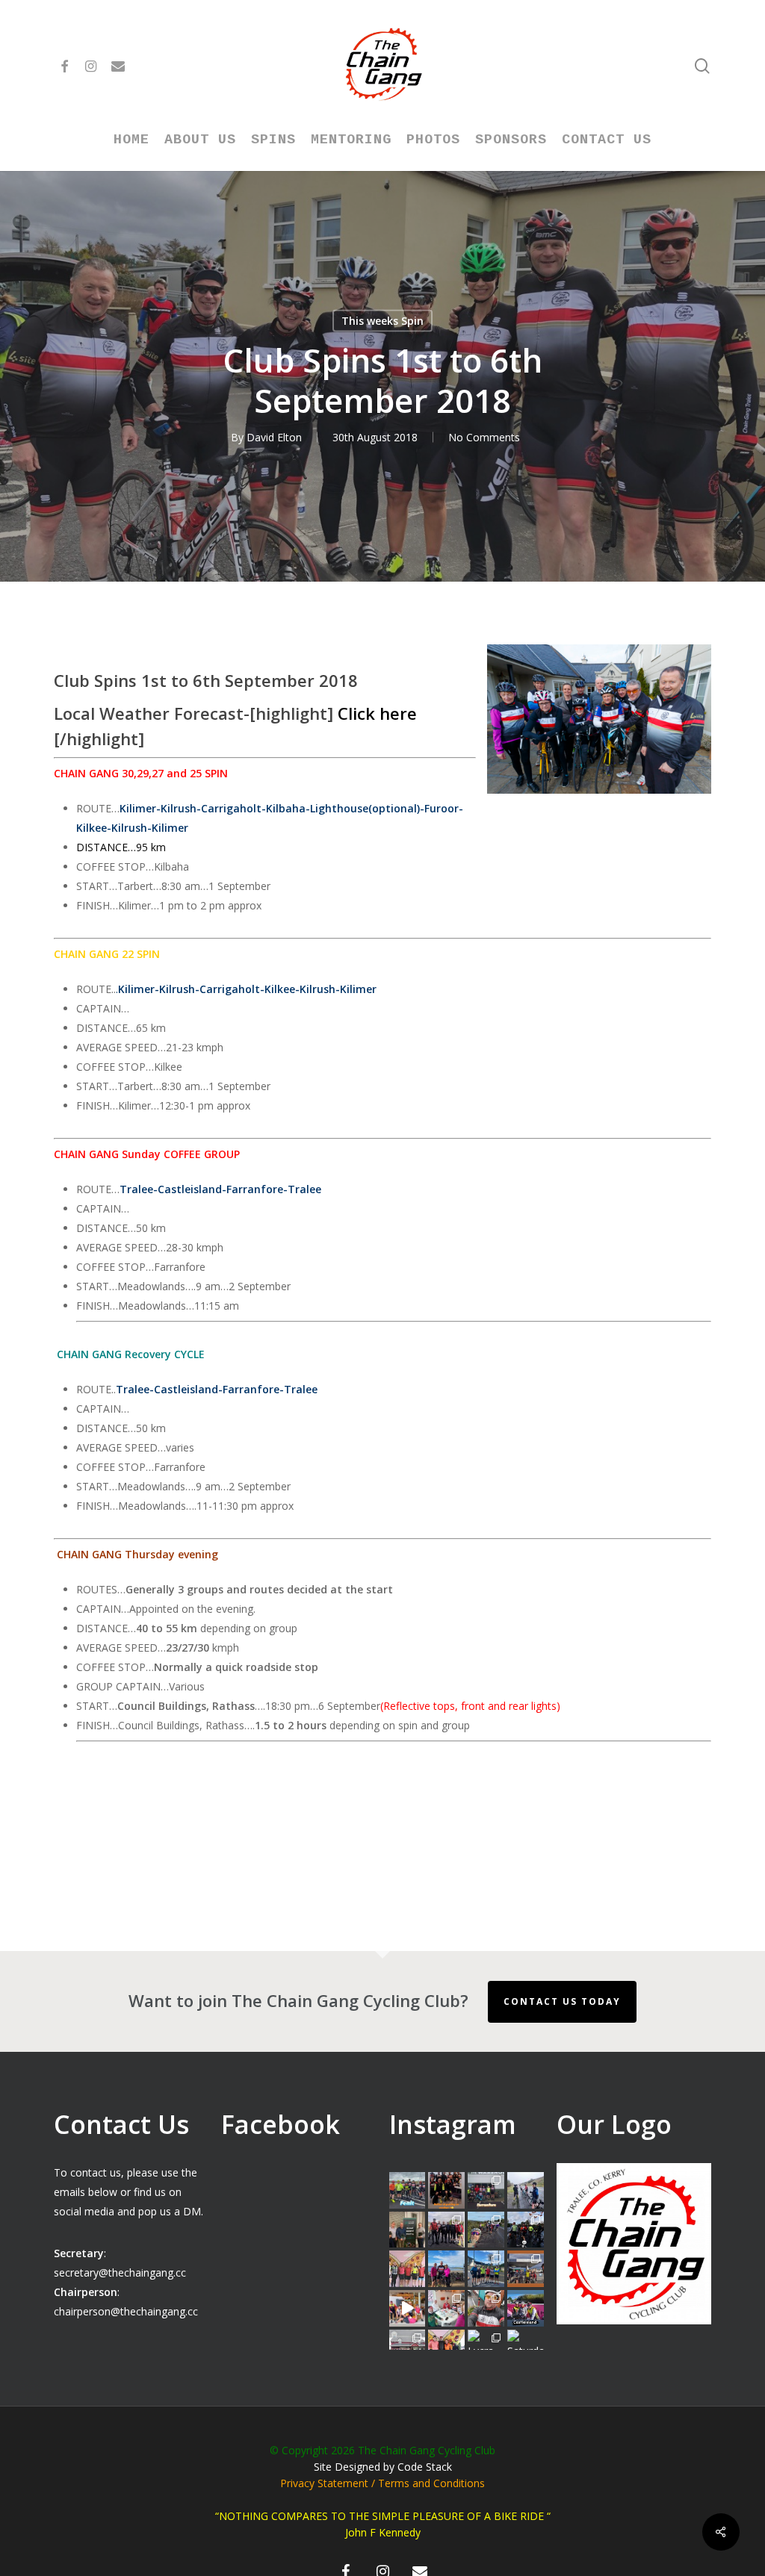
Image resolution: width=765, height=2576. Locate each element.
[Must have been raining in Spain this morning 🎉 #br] (486, 2230)
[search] (702, 66)
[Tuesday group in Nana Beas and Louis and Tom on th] (446, 2308)
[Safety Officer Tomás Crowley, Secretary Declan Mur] (408, 2230)
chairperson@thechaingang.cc (126, 2311)
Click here (377, 713)
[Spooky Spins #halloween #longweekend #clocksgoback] (526, 2230)
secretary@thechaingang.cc (120, 2272)
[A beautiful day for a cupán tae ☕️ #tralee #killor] (526, 2269)
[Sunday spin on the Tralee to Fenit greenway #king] (446, 2269)
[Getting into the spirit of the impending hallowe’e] (408, 2308)
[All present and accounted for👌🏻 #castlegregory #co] (446, 2230)
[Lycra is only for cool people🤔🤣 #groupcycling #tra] (486, 2348)
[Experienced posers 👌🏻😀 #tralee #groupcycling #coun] (408, 2269)
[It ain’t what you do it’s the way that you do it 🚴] (526, 2308)
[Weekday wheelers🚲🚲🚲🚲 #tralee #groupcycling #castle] (446, 2348)
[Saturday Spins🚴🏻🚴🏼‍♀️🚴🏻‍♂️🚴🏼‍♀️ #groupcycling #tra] (408, 2348)
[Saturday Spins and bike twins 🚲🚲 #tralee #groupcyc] (526, 2348)
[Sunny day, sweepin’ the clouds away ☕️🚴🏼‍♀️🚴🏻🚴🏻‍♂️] (486, 2269)
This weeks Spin (382, 321)
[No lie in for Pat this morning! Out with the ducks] (486, 2308)
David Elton (274, 437)
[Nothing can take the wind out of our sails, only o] (486, 2190)
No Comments (484, 437)
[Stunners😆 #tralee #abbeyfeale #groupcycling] (446, 2190)
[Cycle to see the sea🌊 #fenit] (408, 2190)
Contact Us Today (562, 2001)
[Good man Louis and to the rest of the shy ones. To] (526, 2190)
